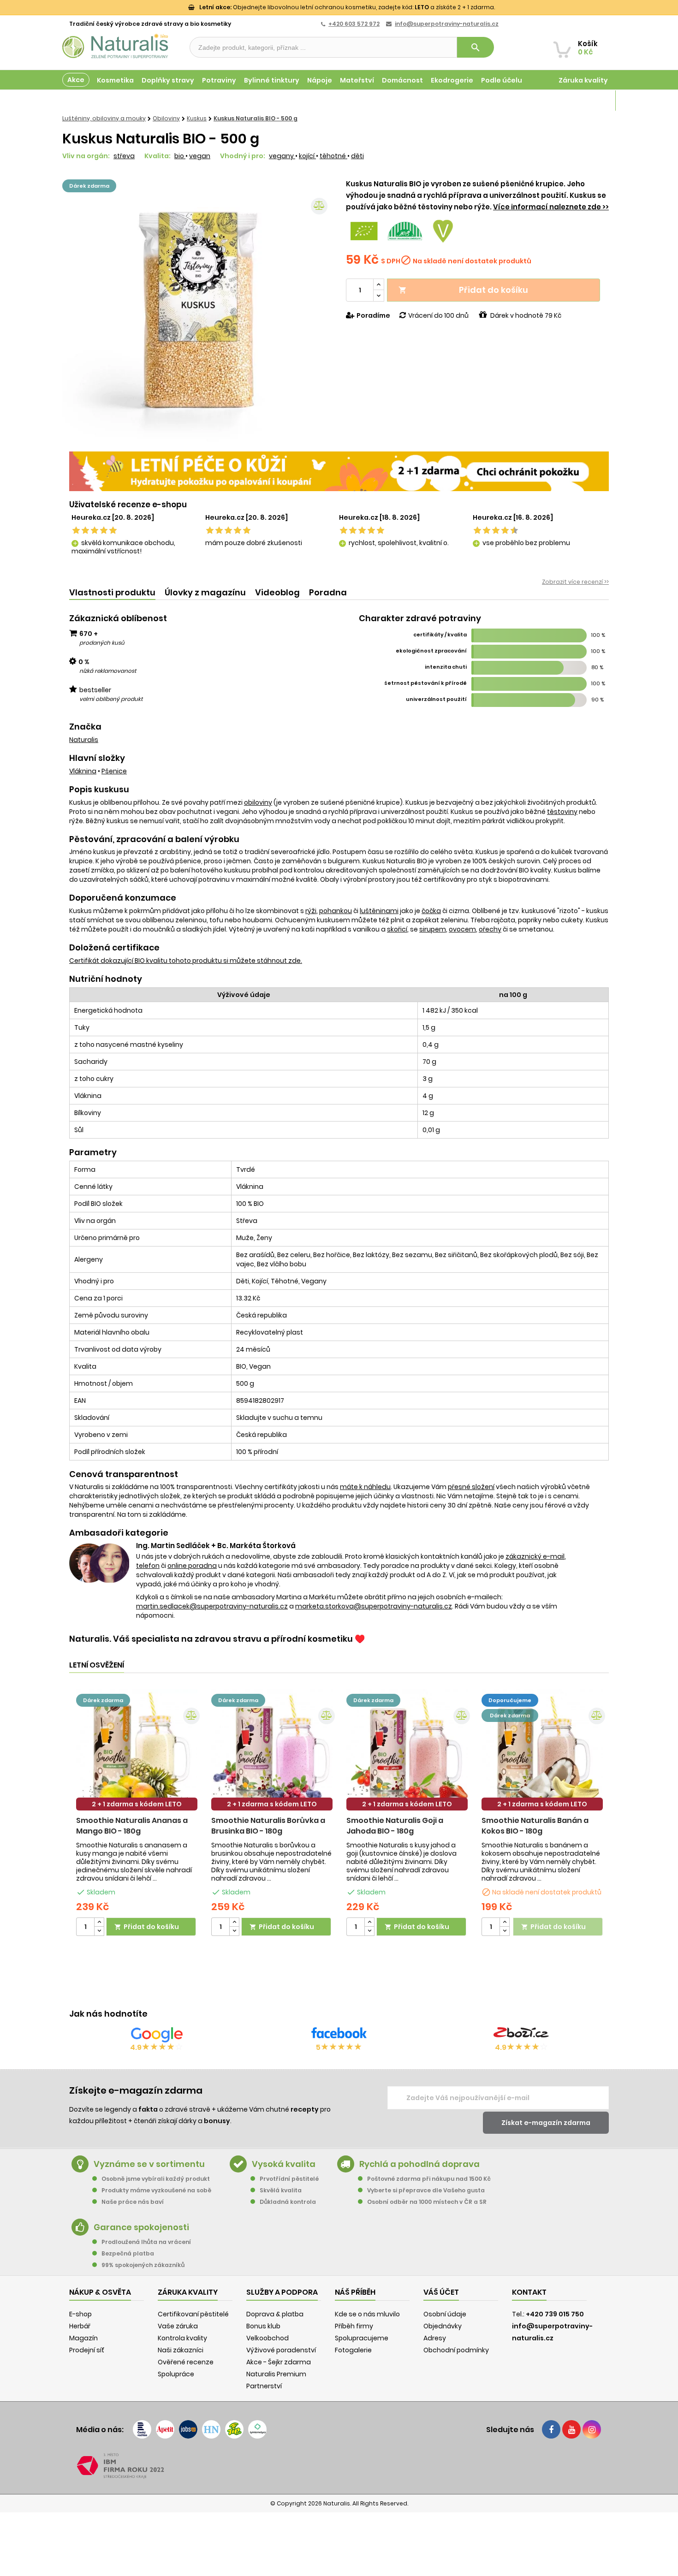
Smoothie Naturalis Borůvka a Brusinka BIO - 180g (268, 1826)
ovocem (462, 929)
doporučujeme (510, 1700)
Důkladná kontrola (288, 2202)
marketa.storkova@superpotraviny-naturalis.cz (374, 1606)
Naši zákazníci (181, 2350)
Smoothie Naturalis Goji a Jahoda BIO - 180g (395, 1826)
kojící (307, 156)
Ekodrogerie (452, 80)
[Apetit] (165, 2429)
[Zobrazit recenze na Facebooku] (339, 2035)
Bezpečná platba (128, 2253)
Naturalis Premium (276, 2374)
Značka (85, 727)
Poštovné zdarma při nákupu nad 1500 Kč (429, 2179)
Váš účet (441, 2292)
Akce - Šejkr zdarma (279, 2362)
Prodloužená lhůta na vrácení (146, 2242)
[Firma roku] (339, 2466)
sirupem (433, 929)
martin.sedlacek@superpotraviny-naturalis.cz (212, 1606)
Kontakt (529, 2292)
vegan (200, 156)
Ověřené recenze (186, 2362)
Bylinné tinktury (272, 80)
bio (180, 156)
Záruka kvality (583, 80)
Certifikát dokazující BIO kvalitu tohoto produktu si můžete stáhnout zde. (186, 961)
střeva (124, 156)
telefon (148, 1566)
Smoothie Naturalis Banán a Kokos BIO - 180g (535, 1826)
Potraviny (219, 80)
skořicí (397, 929)
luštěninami (379, 911)
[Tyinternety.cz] (257, 2429)
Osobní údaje (445, 2314)
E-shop (80, 2314)
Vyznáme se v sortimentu (149, 2164)
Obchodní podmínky (456, 2350)
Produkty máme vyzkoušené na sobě (156, 2190)
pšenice (114, 771)
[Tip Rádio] (234, 2429)
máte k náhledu (365, 1487)
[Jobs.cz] (188, 2429)
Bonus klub (263, 2326)
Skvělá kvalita (281, 2190)
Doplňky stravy (168, 80)
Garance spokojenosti (141, 2227)
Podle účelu (502, 80)
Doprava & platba (275, 2314)
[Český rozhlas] (142, 2429)
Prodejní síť (87, 2350)
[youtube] (571, 2429)
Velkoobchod (268, 2338)
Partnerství (264, 2386)
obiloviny (258, 802)
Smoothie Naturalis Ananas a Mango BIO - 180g (132, 1826)
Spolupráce (176, 2374)
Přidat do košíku (463, 290)
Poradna (328, 592)
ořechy (490, 929)
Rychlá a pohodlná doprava (419, 2164)
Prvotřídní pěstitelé (289, 2179)
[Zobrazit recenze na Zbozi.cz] (521, 2035)
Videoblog (277, 592)
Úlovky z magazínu (205, 592)
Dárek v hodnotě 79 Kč (526, 315)
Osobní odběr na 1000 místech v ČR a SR (427, 2202)
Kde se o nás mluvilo (367, 2314)
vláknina (83, 771)
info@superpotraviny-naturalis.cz (447, 24)
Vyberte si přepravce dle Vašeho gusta (426, 2190)
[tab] (112, 593)
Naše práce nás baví (133, 2202)
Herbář (80, 2326)
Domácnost (402, 80)
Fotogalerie (353, 2350)
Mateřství (357, 80)
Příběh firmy (354, 2326)
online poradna (192, 1566)
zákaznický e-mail (535, 1556)
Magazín (592, 101)
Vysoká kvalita (284, 2164)
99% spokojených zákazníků (143, 2265)
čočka (431, 911)
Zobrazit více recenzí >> (575, 582)
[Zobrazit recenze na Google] (157, 2035)
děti (357, 156)
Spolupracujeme (362, 2338)
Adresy (435, 2338)
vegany (282, 156)
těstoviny (562, 812)
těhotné (333, 156)
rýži (311, 911)
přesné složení (471, 1487)
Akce (76, 80)
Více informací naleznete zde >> (551, 207)
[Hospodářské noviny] (211, 2429)
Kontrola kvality (182, 2338)
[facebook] (551, 2429)
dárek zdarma (89, 186)
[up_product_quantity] (99, 1922)
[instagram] (592, 2429)
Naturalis (84, 740)
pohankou (336, 911)
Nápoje (320, 80)
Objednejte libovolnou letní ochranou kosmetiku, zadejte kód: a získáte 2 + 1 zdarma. (347, 7)
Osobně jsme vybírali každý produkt (156, 2179)
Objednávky (443, 2326)
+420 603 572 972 (354, 24)
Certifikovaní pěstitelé (193, 2314)
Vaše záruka (178, 2326)
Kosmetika (115, 80)
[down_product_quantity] (99, 1931)
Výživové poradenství (281, 2350)
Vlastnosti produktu (112, 592)
